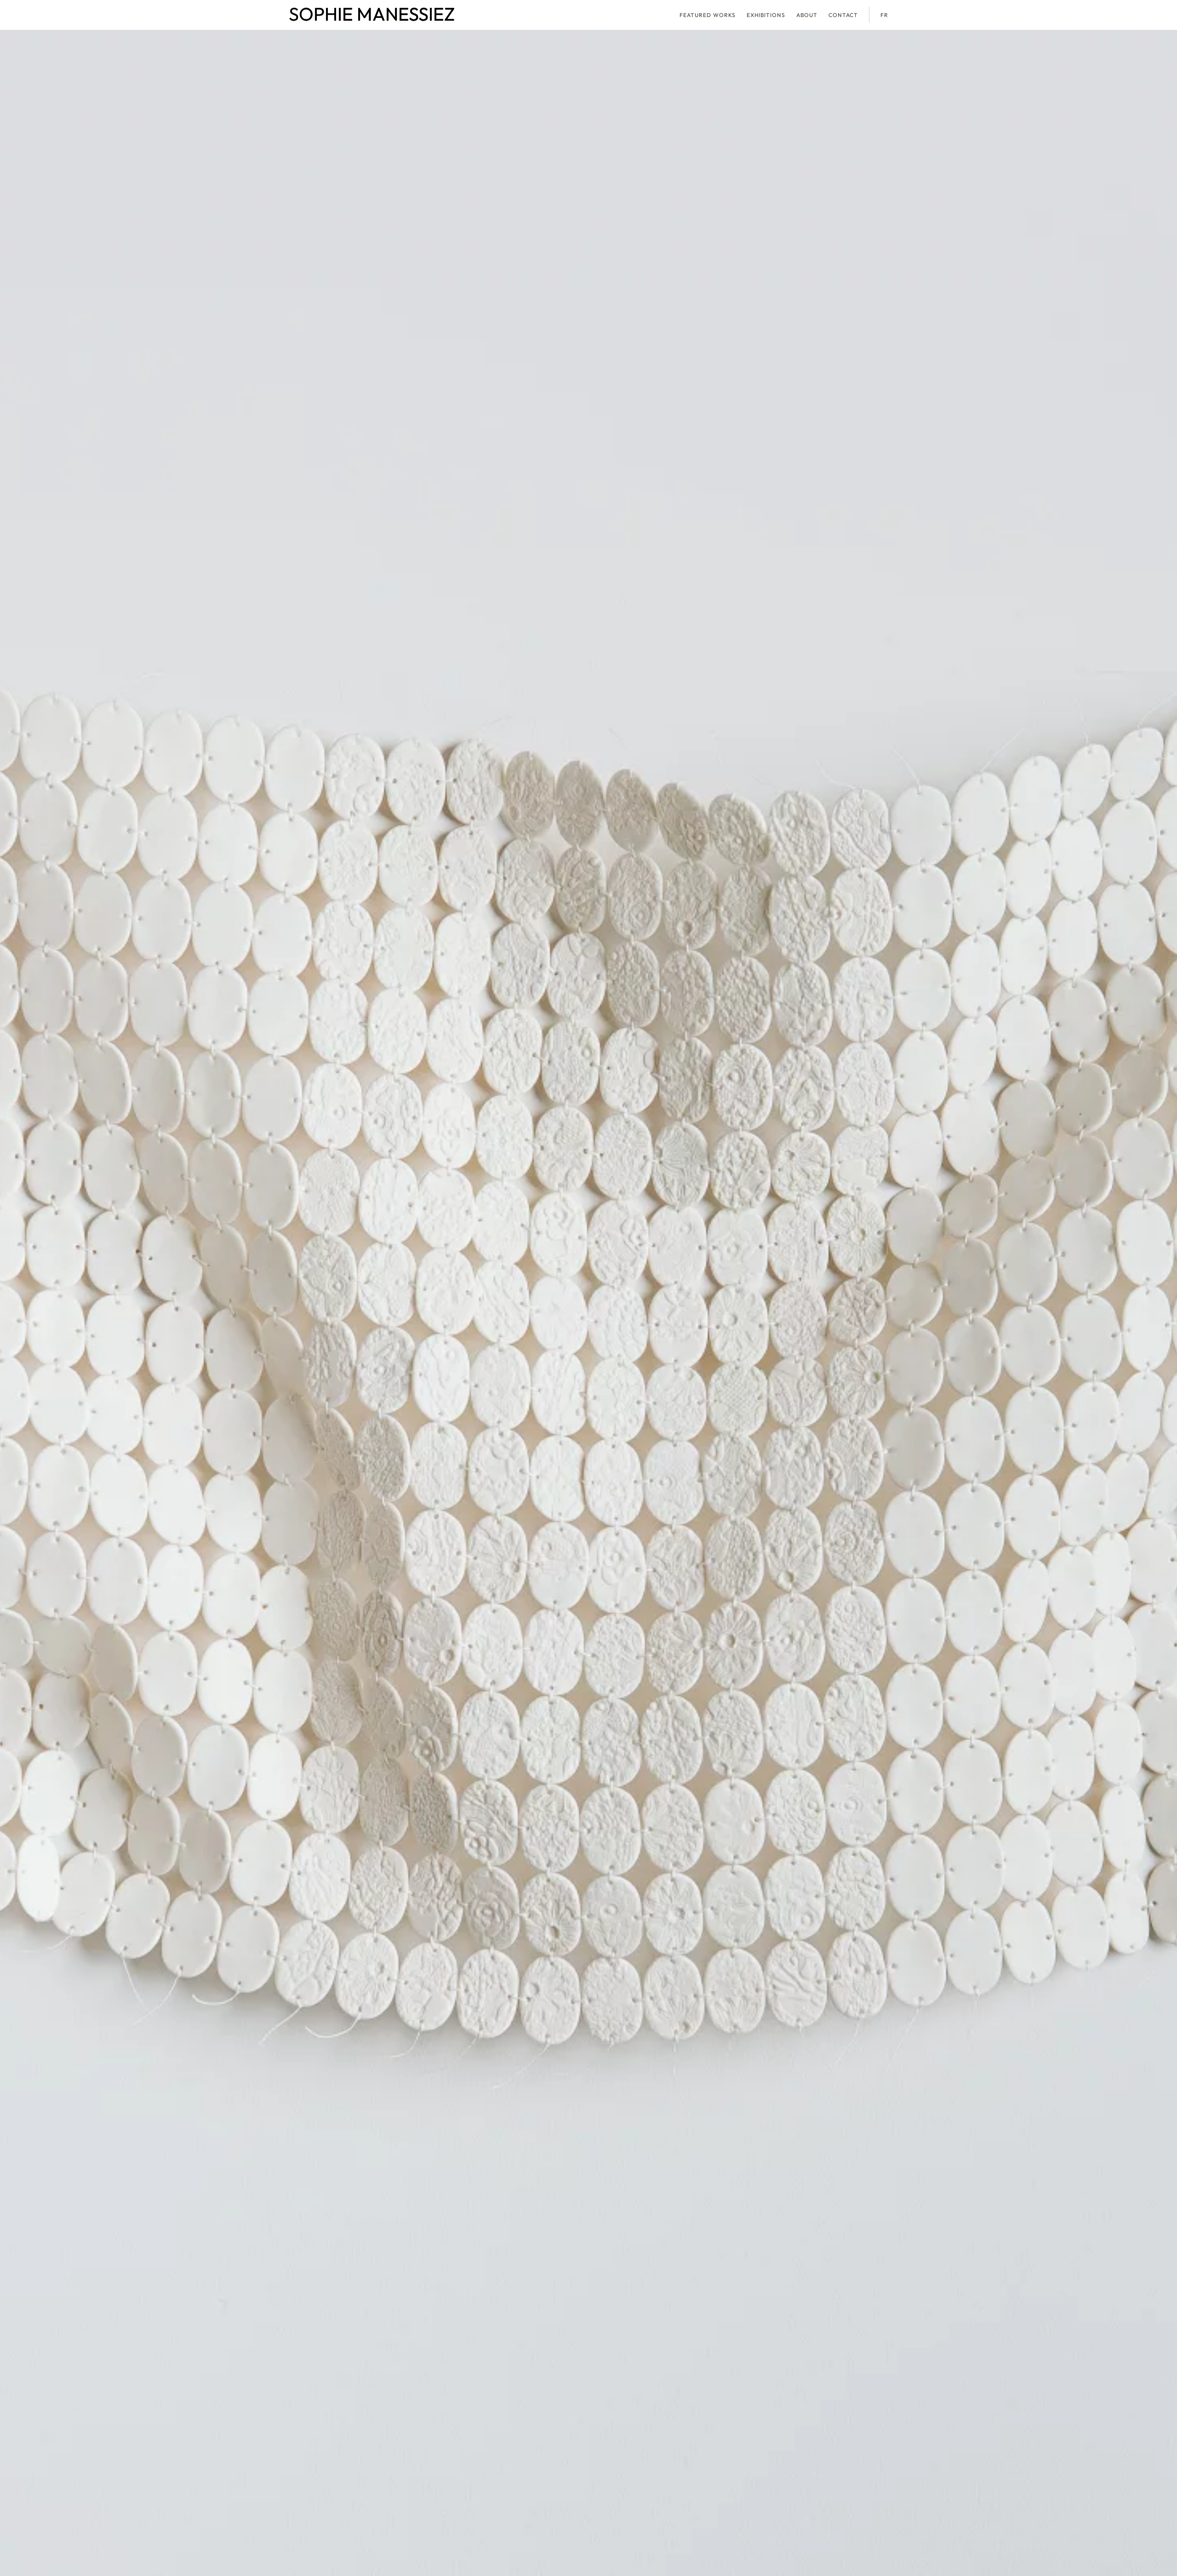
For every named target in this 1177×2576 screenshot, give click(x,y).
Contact (843, 15)
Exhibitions (766, 15)
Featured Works (708, 15)
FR (884, 15)
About (807, 15)
